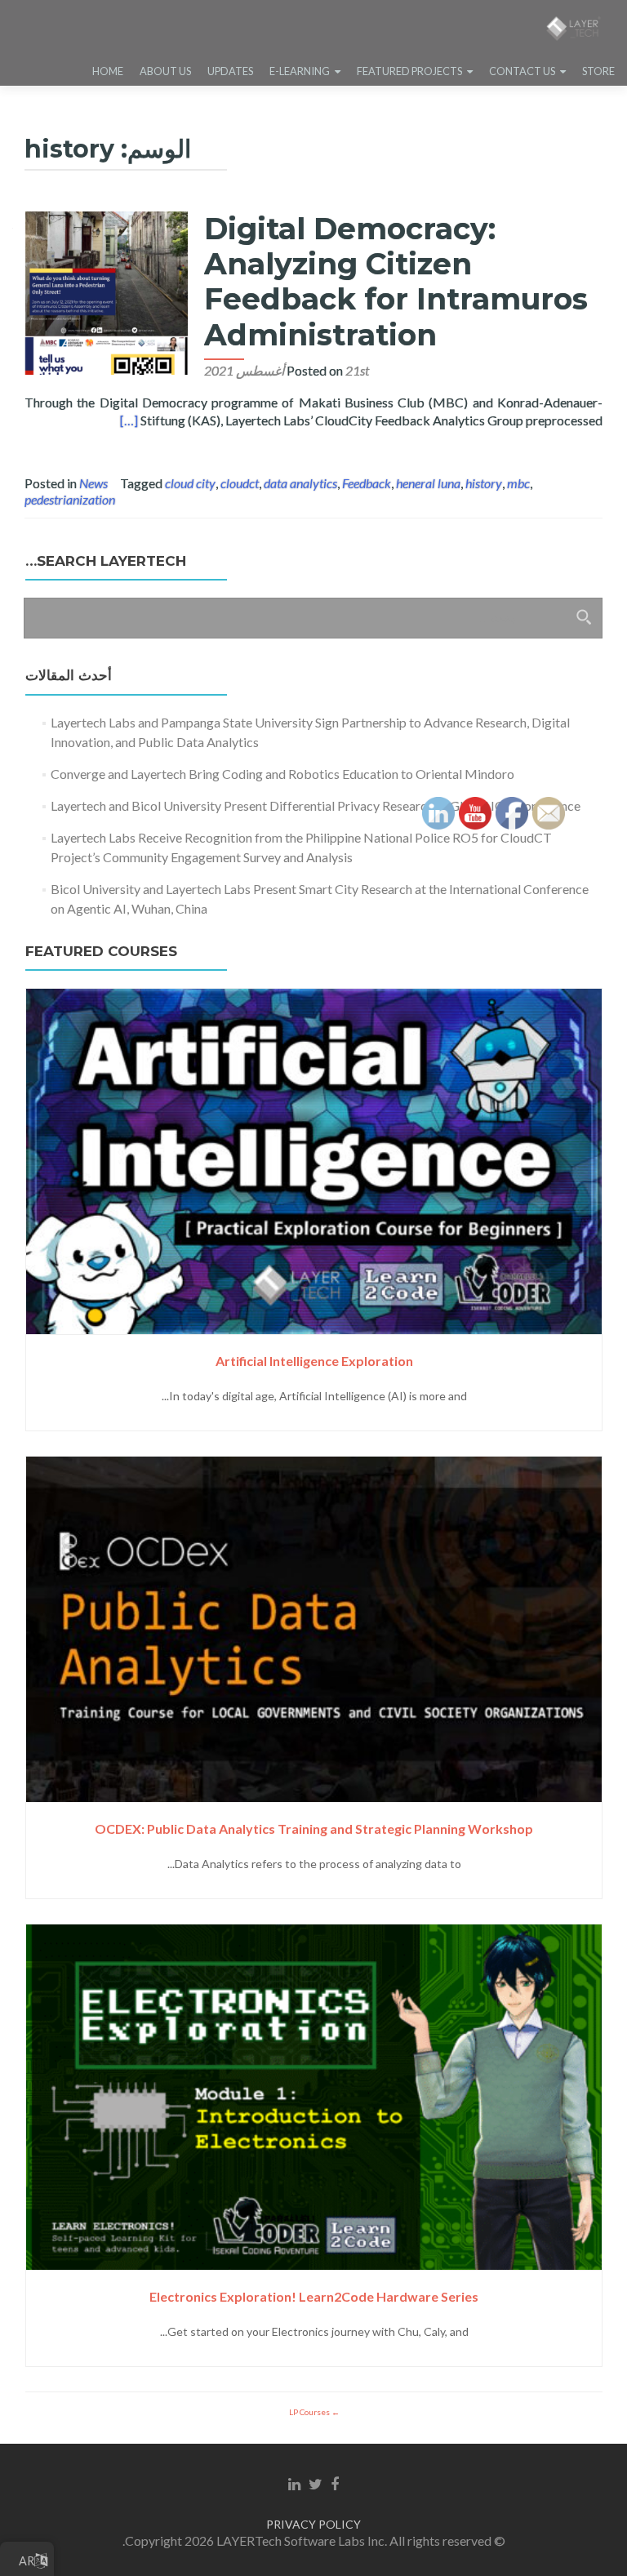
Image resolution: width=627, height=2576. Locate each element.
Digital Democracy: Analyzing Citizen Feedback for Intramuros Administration (396, 282)
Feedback (367, 483)
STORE (598, 71)
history (484, 483)
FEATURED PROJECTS (409, 71)
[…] (129, 420)
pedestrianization (70, 499)
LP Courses (310, 2412)
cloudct (240, 483)
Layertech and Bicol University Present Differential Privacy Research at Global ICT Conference (316, 805)
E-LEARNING (300, 71)
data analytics (300, 483)
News (93, 483)
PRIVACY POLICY (313, 2524)
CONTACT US (522, 71)
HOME (108, 71)
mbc (518, 483)
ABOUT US (165, 71)
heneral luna (428, 483)
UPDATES (230, 71)
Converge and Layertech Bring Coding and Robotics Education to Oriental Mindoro (282, 774)
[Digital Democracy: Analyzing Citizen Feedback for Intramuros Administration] (106, 291)
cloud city (190, 483)
